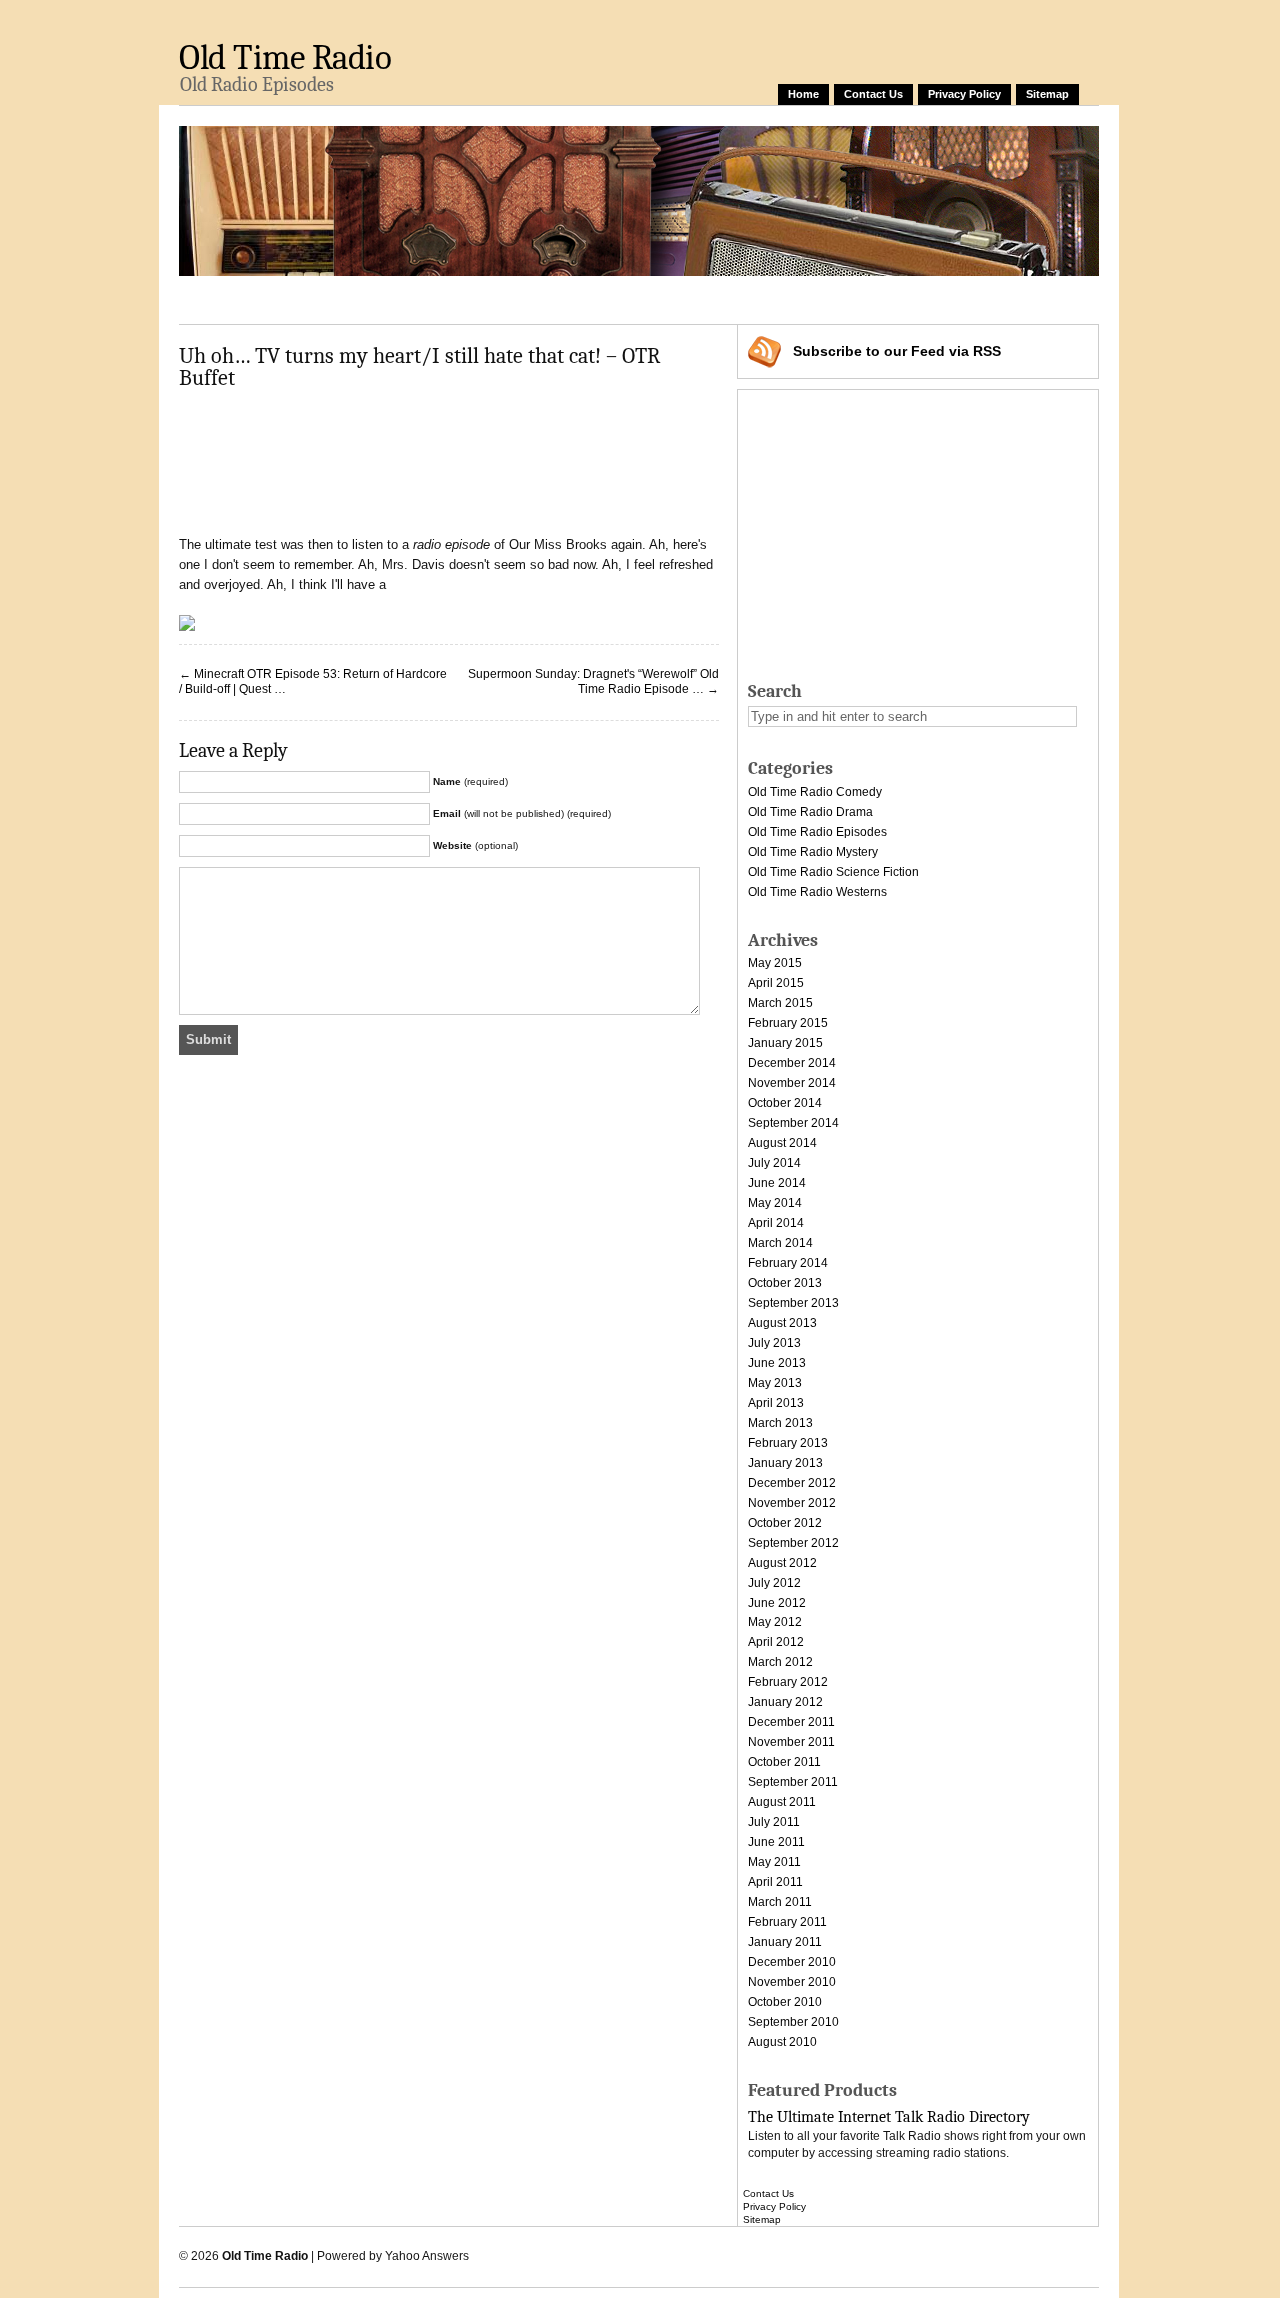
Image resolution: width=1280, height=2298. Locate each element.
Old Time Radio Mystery (813, 852)
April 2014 (776, 1223)
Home (803, 94)
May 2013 (775, 1383)
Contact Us (873, 94)
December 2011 (791, 1722)
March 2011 (780, 1902)
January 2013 (785, 1463)
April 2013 (776, 1403)
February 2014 (788, 1263)
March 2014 (780, 1243)
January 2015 (785, 1043)
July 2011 (774, 1822)
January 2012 (785, 1702)
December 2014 (792, 1063)
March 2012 (780, 1662)
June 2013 (777, 1363)
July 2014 (774, 1163)
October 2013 (785, 1283)
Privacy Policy (964, 94)
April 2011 (775, 1882)
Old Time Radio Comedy (815, 792)
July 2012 (774, 1583)
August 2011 (782, 1802)
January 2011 (785, 1942)
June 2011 (776, 1842)
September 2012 (793, 1543)
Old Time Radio (285, 57)
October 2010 (785, 2002)
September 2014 (793, 1123)
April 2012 (776, 1642)
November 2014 (792, 1083)
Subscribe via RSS (897, 351)
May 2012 (775, 1622)
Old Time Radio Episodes (817, 832)
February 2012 (788, 1682)
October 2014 (785, 1103)
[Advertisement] (543, 296)
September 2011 (793, 1782)
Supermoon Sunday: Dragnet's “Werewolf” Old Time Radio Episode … (593, 682)
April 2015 (776, 983)
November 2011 (791, 1742)
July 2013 (774, 1343)
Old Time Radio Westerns (817, 892)
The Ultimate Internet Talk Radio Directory (889, 2117)
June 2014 (777, 1183)
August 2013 (782, 1323)
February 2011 (787, 1922)
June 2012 (777, 1603)
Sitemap (1047, 94)
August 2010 (782, 2042)
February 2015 (788, 1023)
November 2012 (792, 1503)
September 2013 (793, 1303)
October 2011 (784, 1762)
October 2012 (785, 1523)
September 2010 (793, 2022)
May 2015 (775, 963)
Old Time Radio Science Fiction (833, 872)
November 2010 (792, 1982)
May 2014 (775, 1203)
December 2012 (792, 1483)
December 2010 (792, 1962)
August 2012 (782, 1563)
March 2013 (780, 1423)
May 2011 (774, 1862)
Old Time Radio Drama (810, 812)
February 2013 (788, 1443)
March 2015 (780, 1003)
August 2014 (782, 1143)
